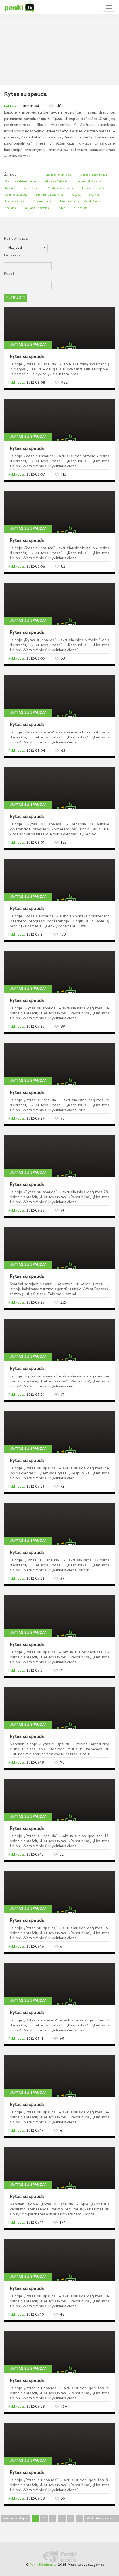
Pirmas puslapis (15, 2519)
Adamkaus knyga (16, 195)
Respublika (68, 201)
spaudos (11, 208)
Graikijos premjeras (58, 175)
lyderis (10, 188)
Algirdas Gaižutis (56, 181)
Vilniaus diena (42, 201)
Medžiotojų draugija (61, 188)
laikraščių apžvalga (37, 208)
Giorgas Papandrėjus (94, 175)
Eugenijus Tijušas (94, 188)
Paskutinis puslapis (101, 2519)
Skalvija (94, 195)
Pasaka (76, 195)
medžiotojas (31, 188)
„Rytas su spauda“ (28, 345)
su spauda (81, 208)
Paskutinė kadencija (49, 195)
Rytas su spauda (27, 357)
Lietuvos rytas (15, 201)
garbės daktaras (87, 181)
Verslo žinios (92, 201)
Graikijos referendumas (21, 181)
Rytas (61, 208)
